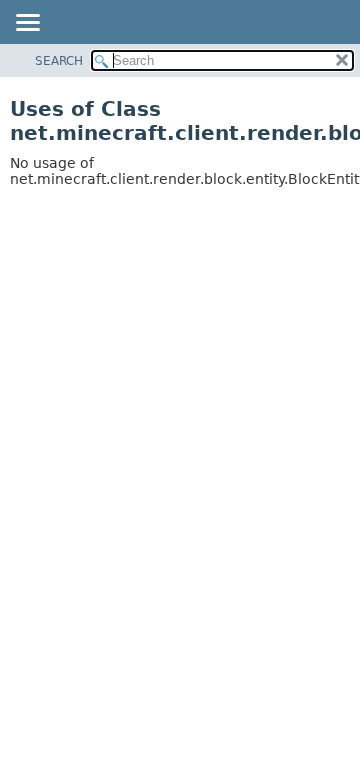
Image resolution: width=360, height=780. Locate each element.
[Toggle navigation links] (27, 24)
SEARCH (59, 61)
